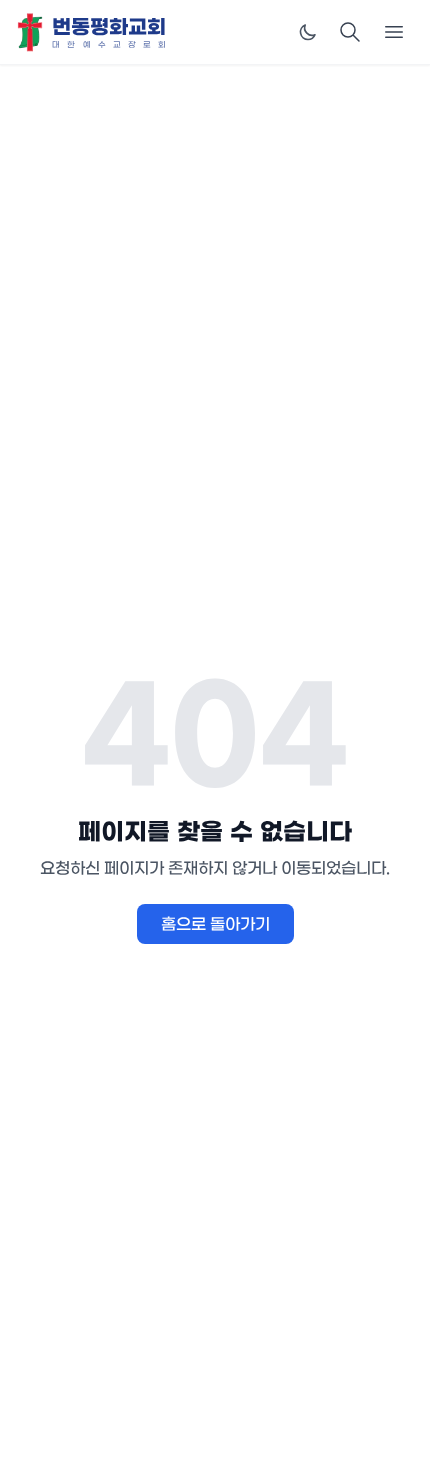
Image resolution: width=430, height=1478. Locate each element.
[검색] (350, 32)
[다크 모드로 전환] (308, 32)
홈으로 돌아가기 (215, 924)
